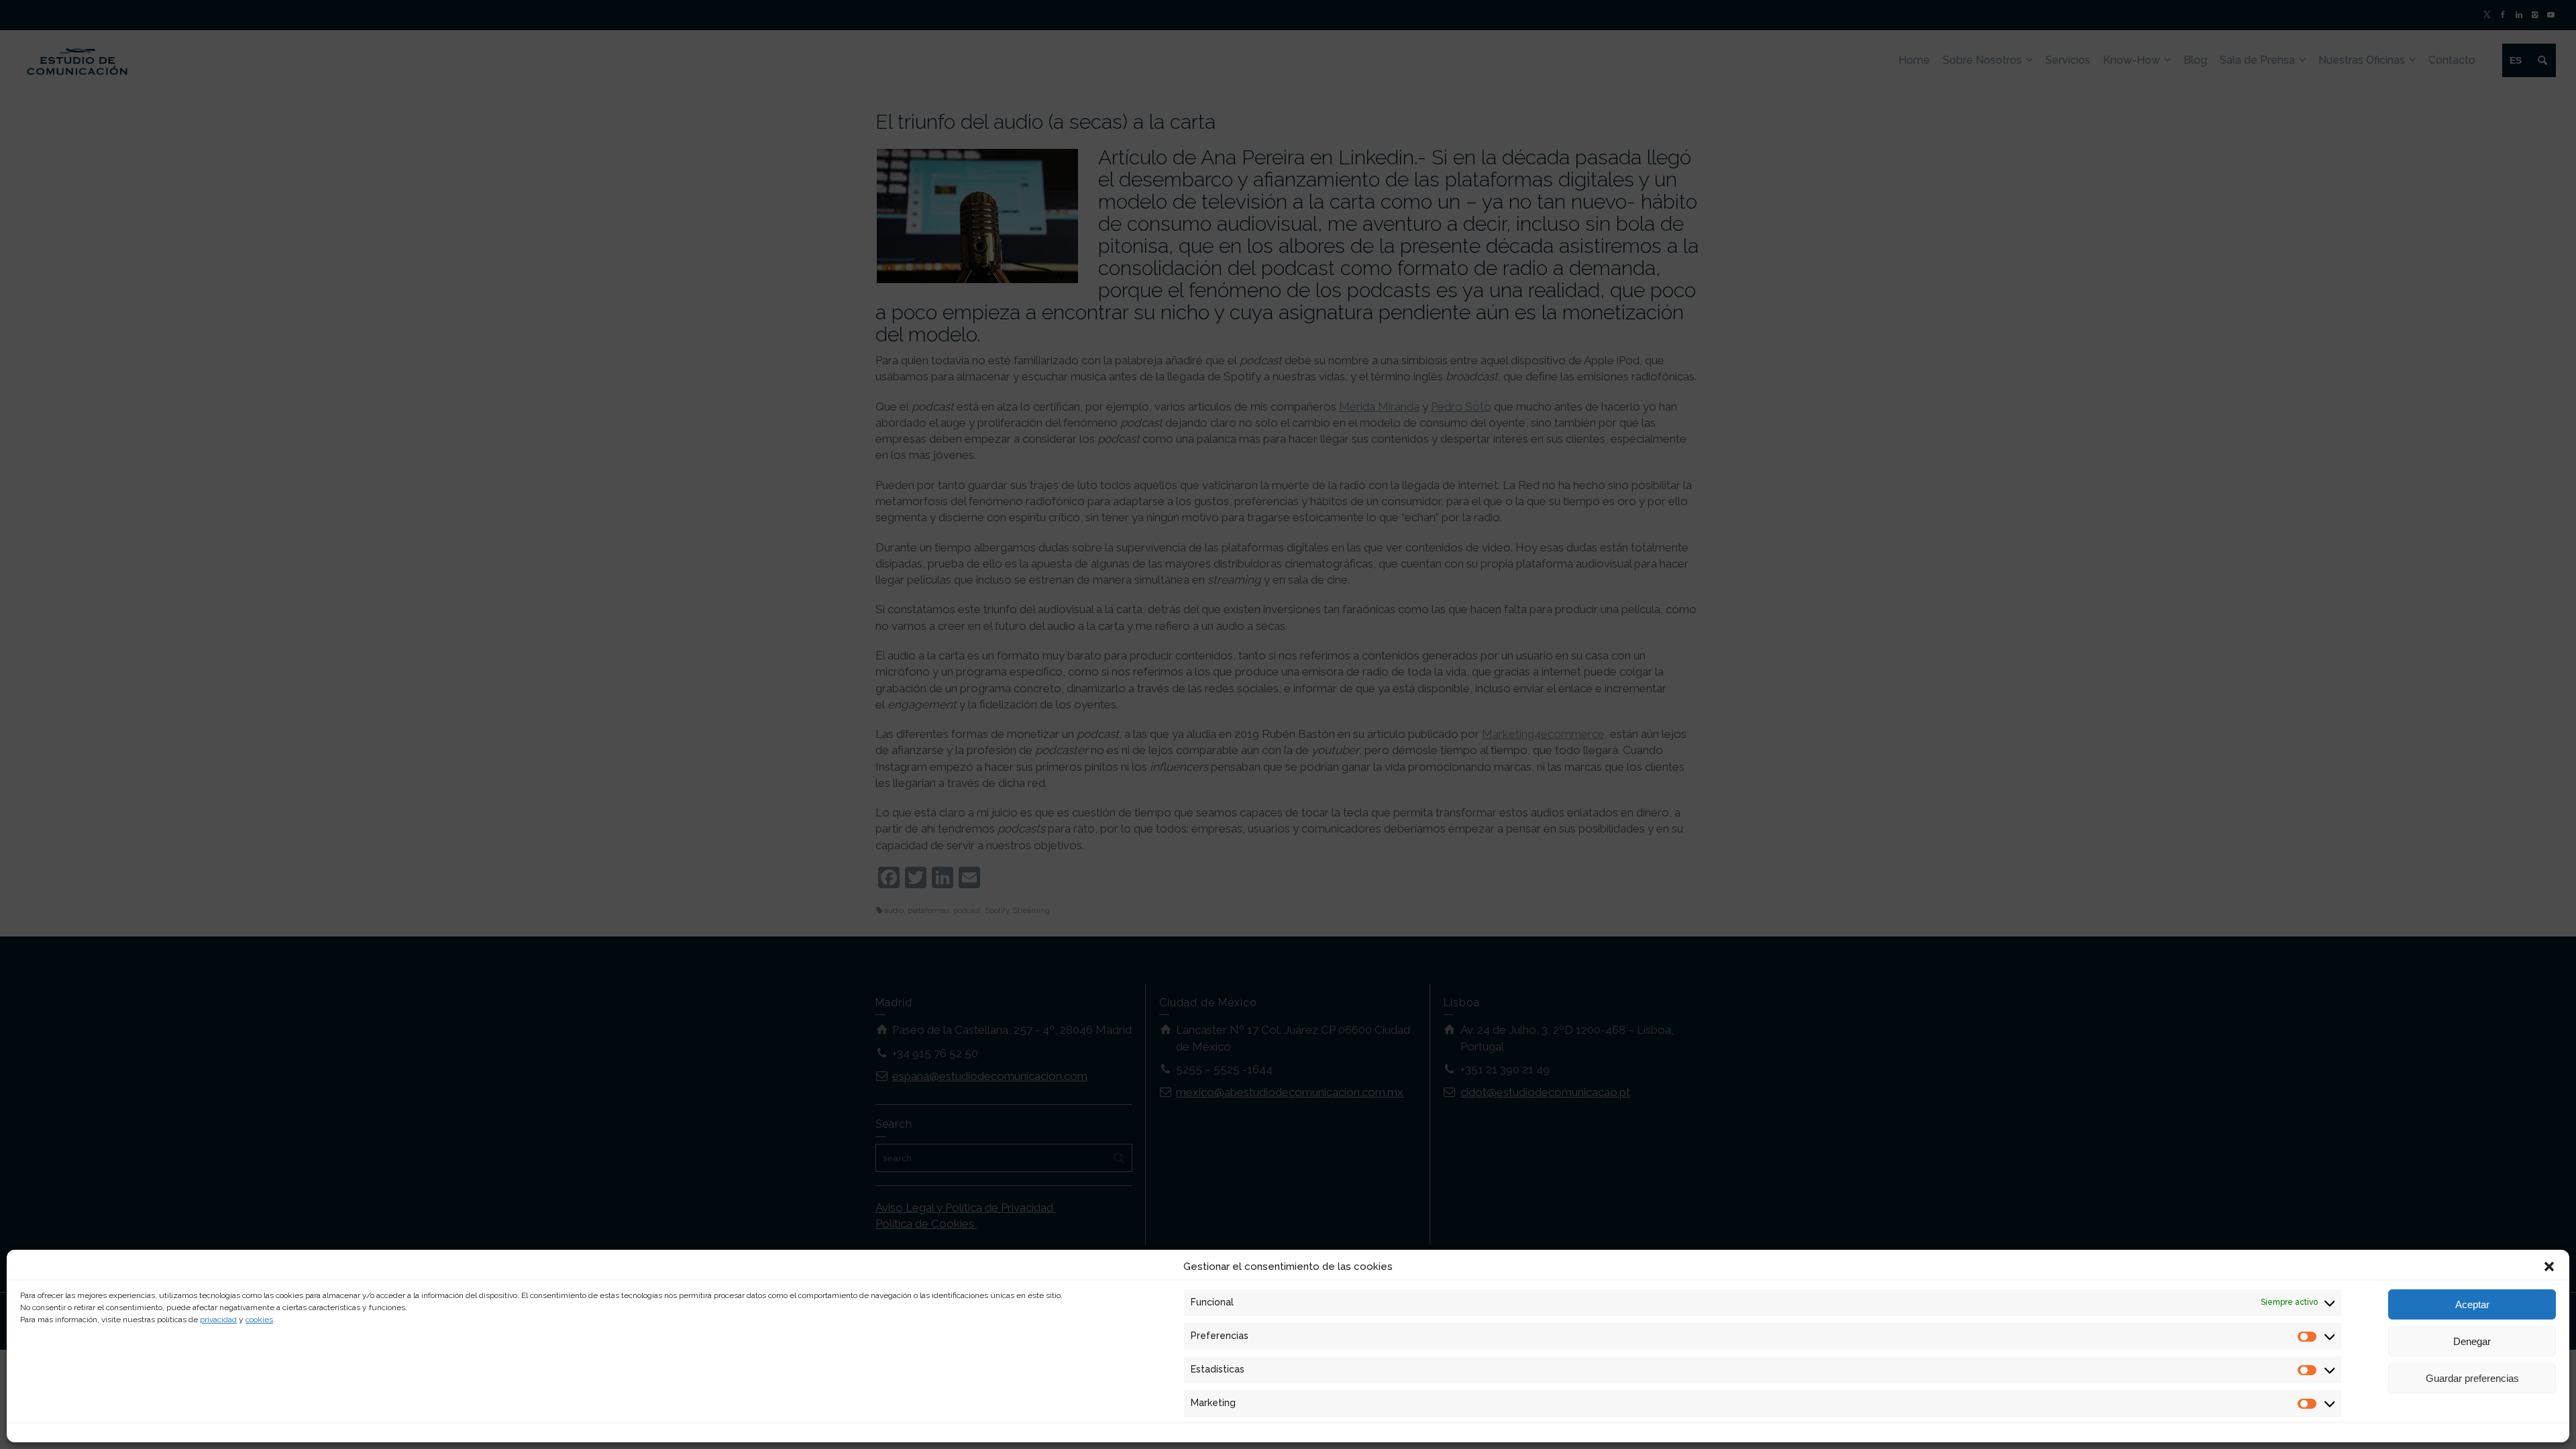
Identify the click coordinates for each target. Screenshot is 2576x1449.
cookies (259, 1320)
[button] (2549, 1267)
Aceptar (2472, 1304)
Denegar (2472, 1341)
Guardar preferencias (2472, 1378)
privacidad (218, 1320)
